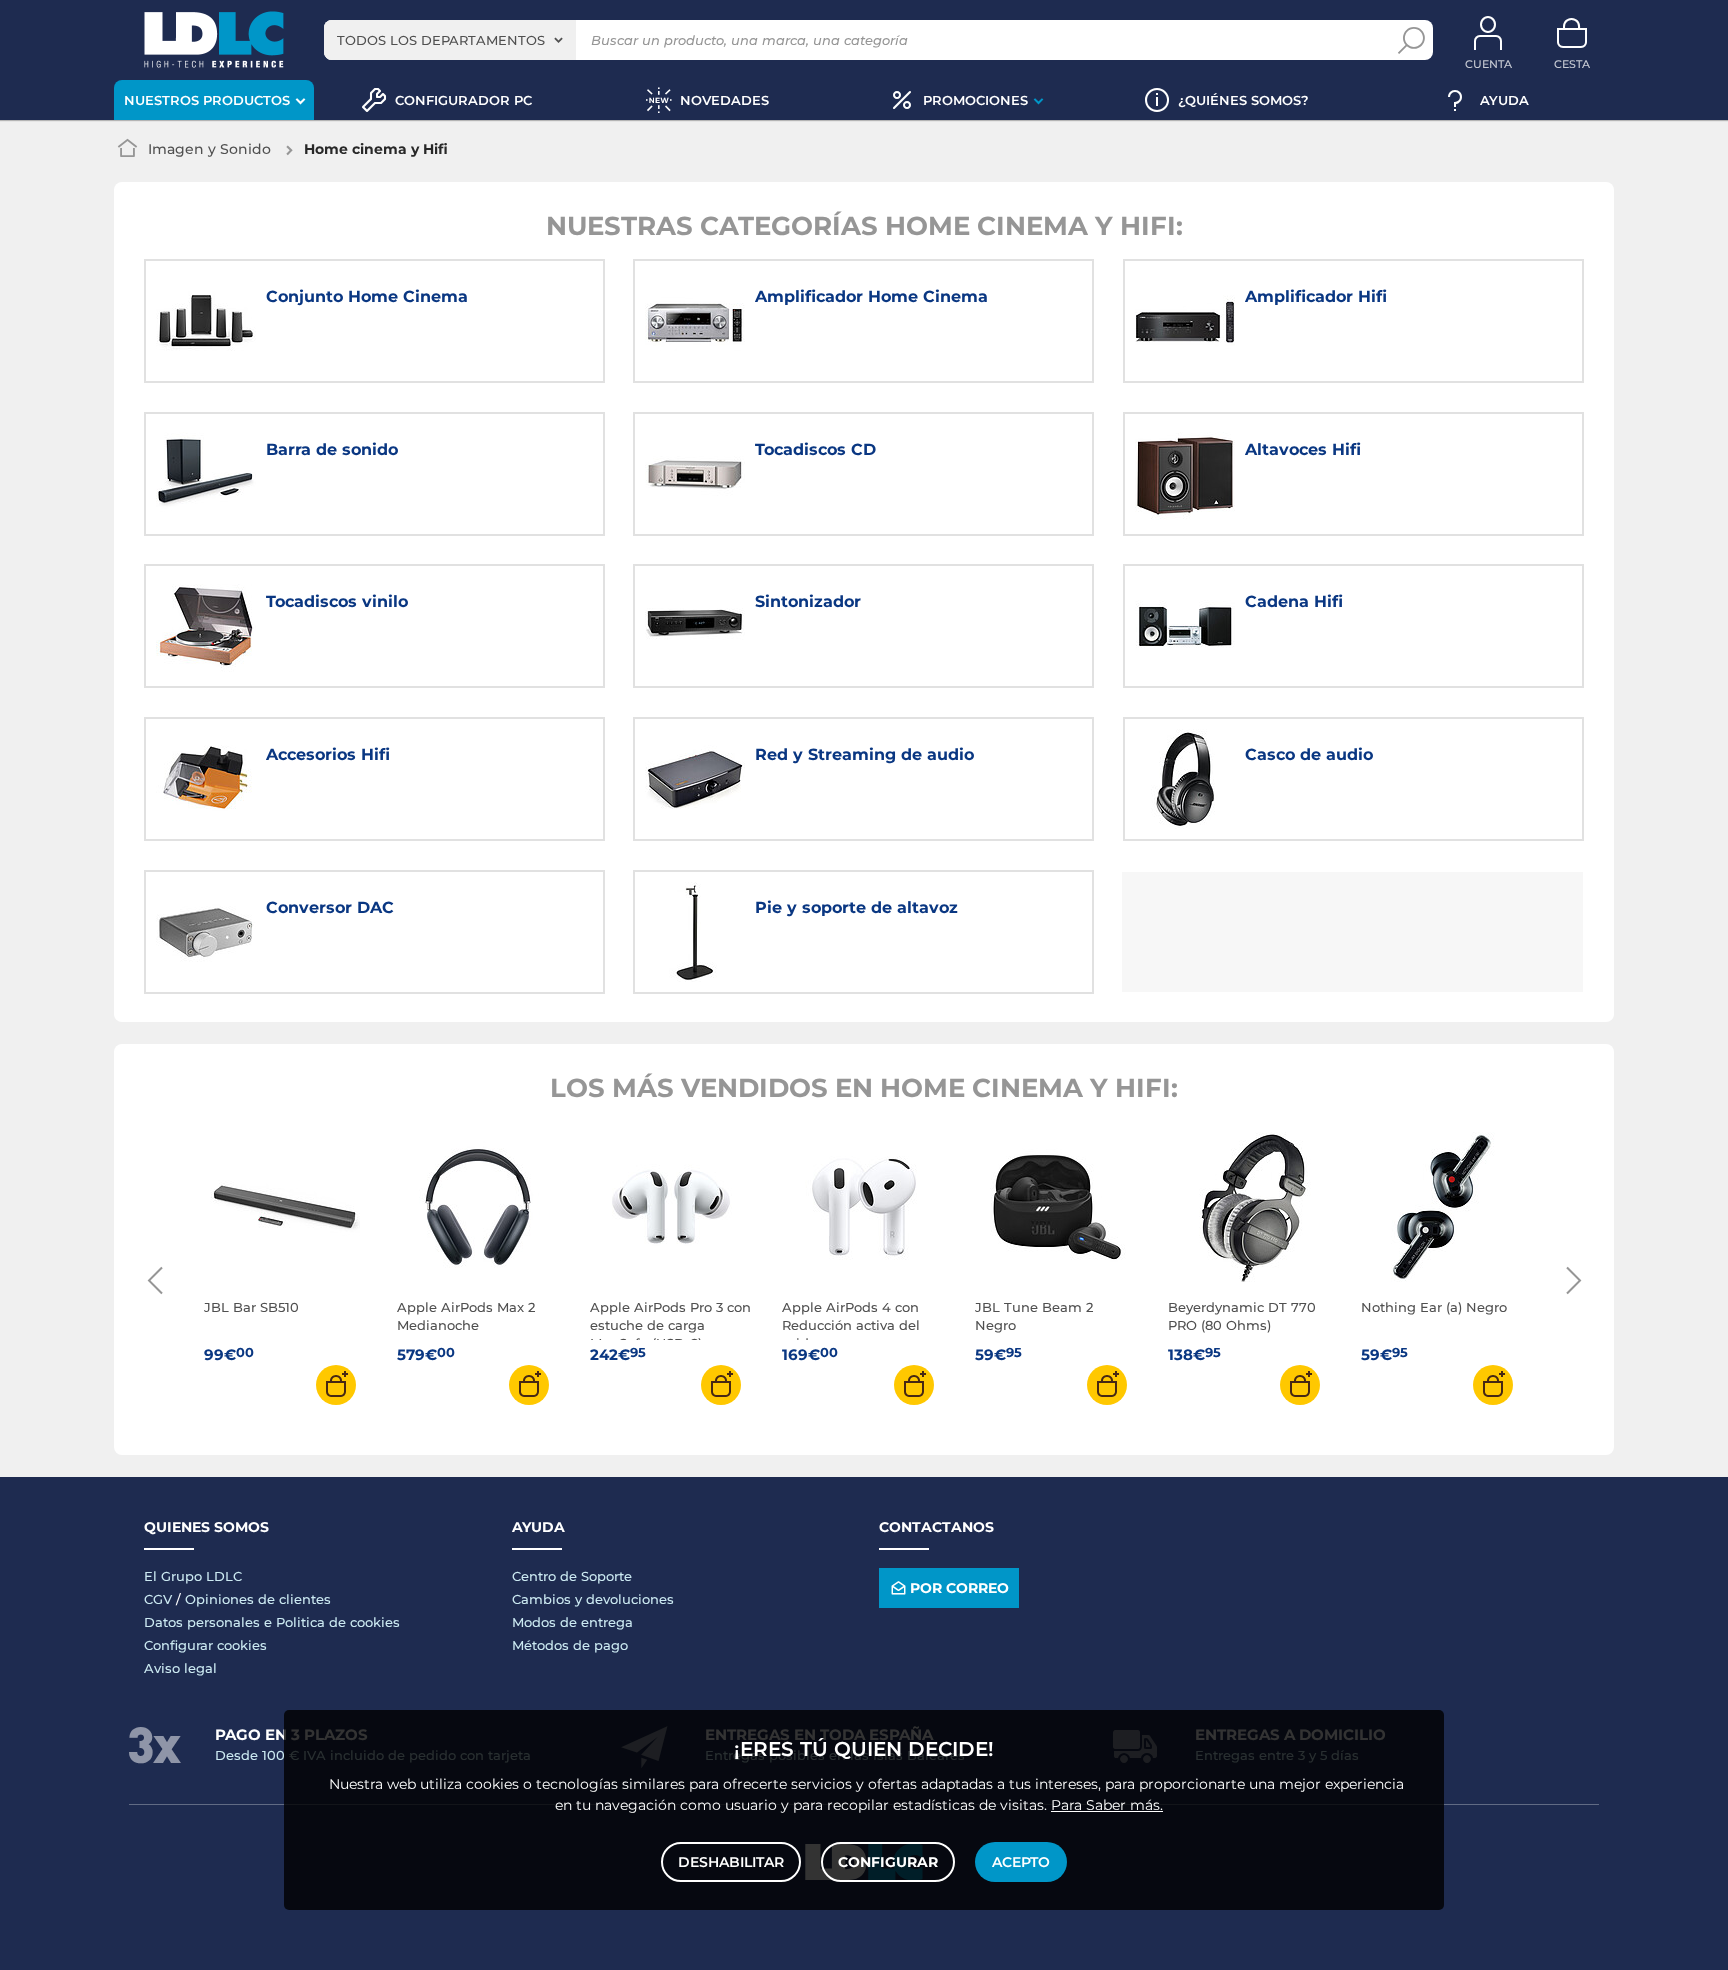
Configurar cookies (205, 1645)
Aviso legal (180, 1668)
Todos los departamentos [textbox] (441, 40)
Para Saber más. (1107, 1805)
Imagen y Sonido (209, 149)
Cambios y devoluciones (593, 1599)
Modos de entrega (572, 1622)
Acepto (1021, 1862)
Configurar (888, 1862)
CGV (158, 1599)
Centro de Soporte (572, 1576)
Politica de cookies (338, 1622)
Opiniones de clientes (258, 1599)
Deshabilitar (731, 1862)
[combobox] (450, 40)
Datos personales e (210, 1622)
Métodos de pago (570, 1645)
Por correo (959, 1588)
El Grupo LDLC (193, 1576)
